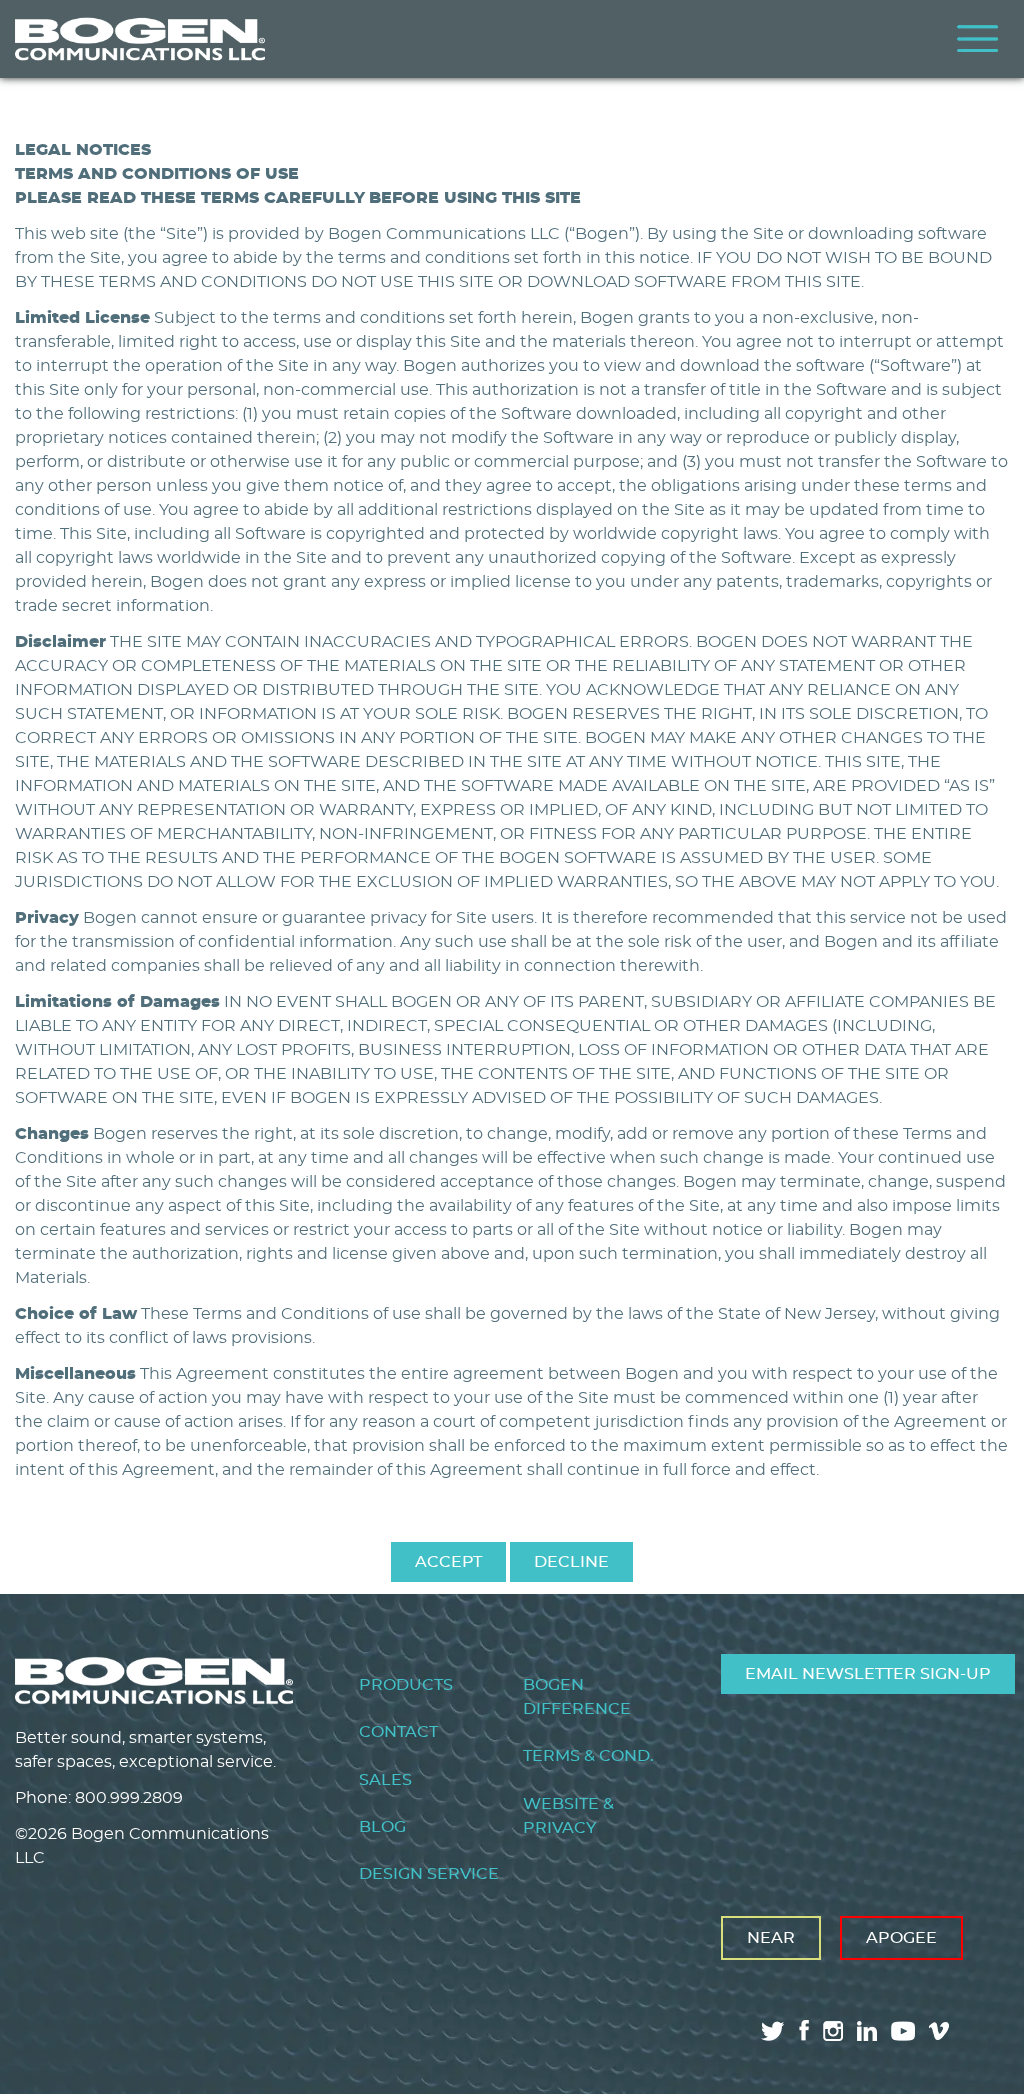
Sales (385, 1780)
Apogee (901, 1938)
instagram (833, 2031)
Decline (571, 1562)
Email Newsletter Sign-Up (868, 1674)
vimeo (941, 2031)
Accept (448, 1562)
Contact (398, 1732)
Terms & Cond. (588, 1756)
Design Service (429, 1874)
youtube (903, 2031)
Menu (978, 39)
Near (771, 1938)
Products (406, 1685)
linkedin (867, 2031)
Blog (382, 1827)
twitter (773, 2031)
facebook (804, 2030)
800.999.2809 (129, 1798)
